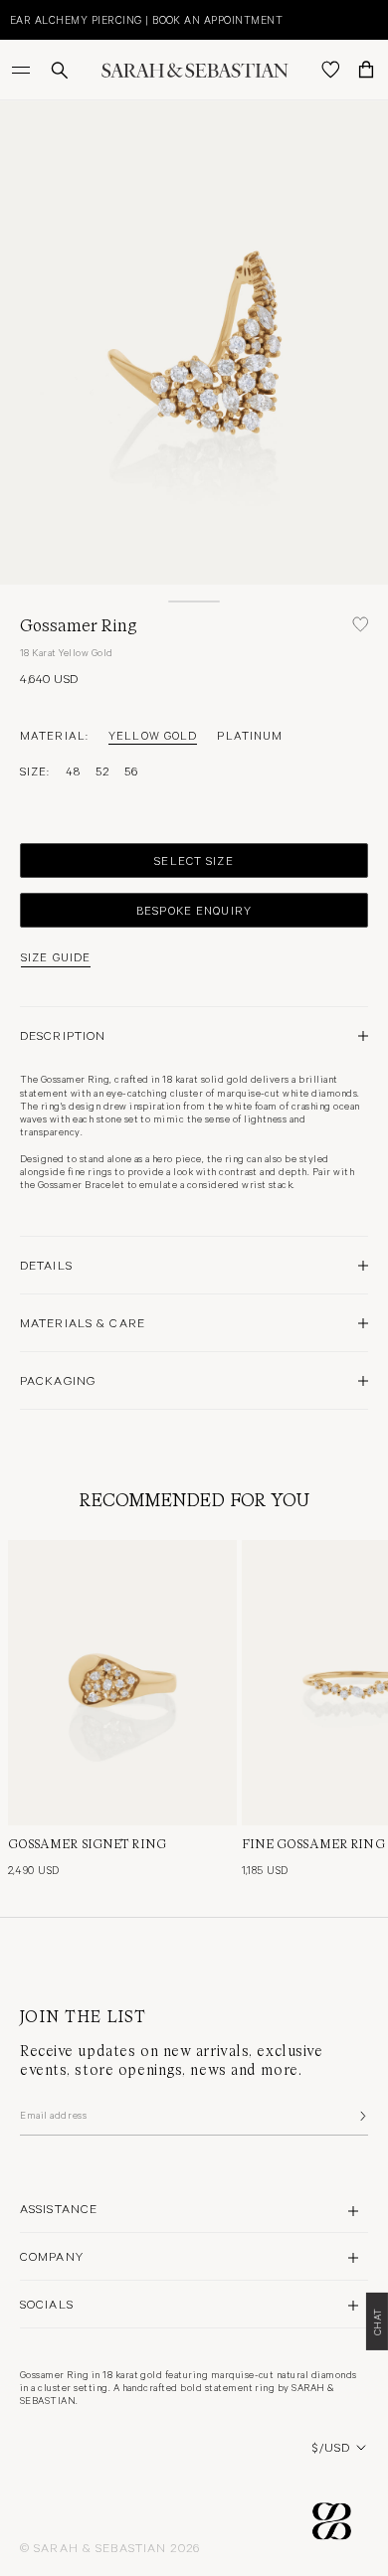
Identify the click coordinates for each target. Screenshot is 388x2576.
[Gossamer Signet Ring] (122, 1683)
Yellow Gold (153, 735)
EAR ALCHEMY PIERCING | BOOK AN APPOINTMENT (146, 19)
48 (73, 771)
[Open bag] (366, 70)
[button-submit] (361, 2116)
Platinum (250, 735)
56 (131, 771)
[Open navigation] (23, 70)
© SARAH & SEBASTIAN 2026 (110, 2547)
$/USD (331, 2447)
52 (102, 771)
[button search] (60, 70)
